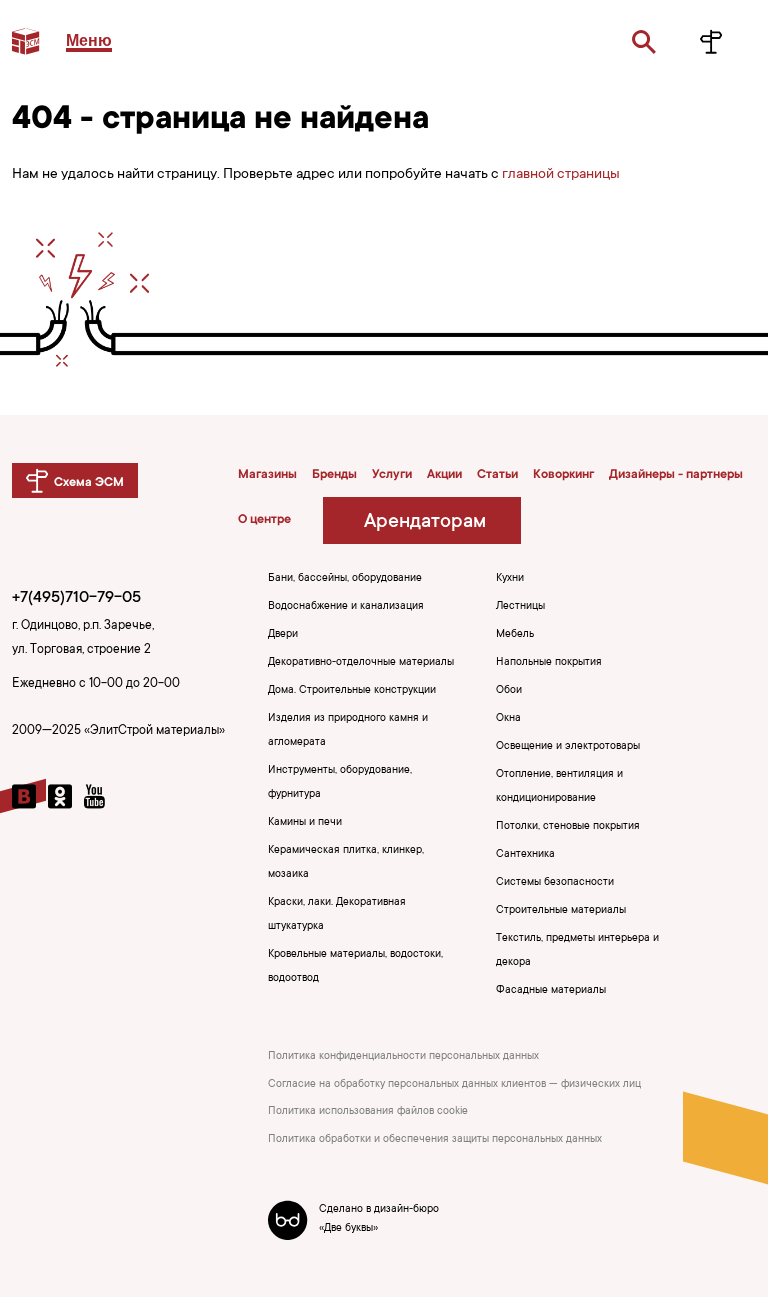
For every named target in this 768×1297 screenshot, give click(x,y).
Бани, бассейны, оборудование (345, 579)
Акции (444, 475)
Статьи (497, 475)
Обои (509, 691)
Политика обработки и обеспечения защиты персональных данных (435, 1140)
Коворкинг (563, 475)
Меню (89, 40)
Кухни (510, 579)
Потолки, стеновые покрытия (568, 827)
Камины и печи (305, 823)
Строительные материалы (561, 911)
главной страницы (561, 175)
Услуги (392, 475)
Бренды (334, 475)
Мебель (515, 635)
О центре (264, 520)
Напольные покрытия (549, 663)
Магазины (267, 475)
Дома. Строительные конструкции (352, 691)
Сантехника (525, 855)
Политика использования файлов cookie (368, 1112)
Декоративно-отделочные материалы (361, 663)
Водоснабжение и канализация (346, 607)
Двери (283, 635)
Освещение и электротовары (568, 747)
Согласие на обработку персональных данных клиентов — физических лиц (454, 1085)
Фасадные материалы (551, 991)
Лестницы (520, 607)
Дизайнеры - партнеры (676, 475)
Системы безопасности (555, 883)
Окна (508, 719)
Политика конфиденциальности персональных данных (403, 1057)
